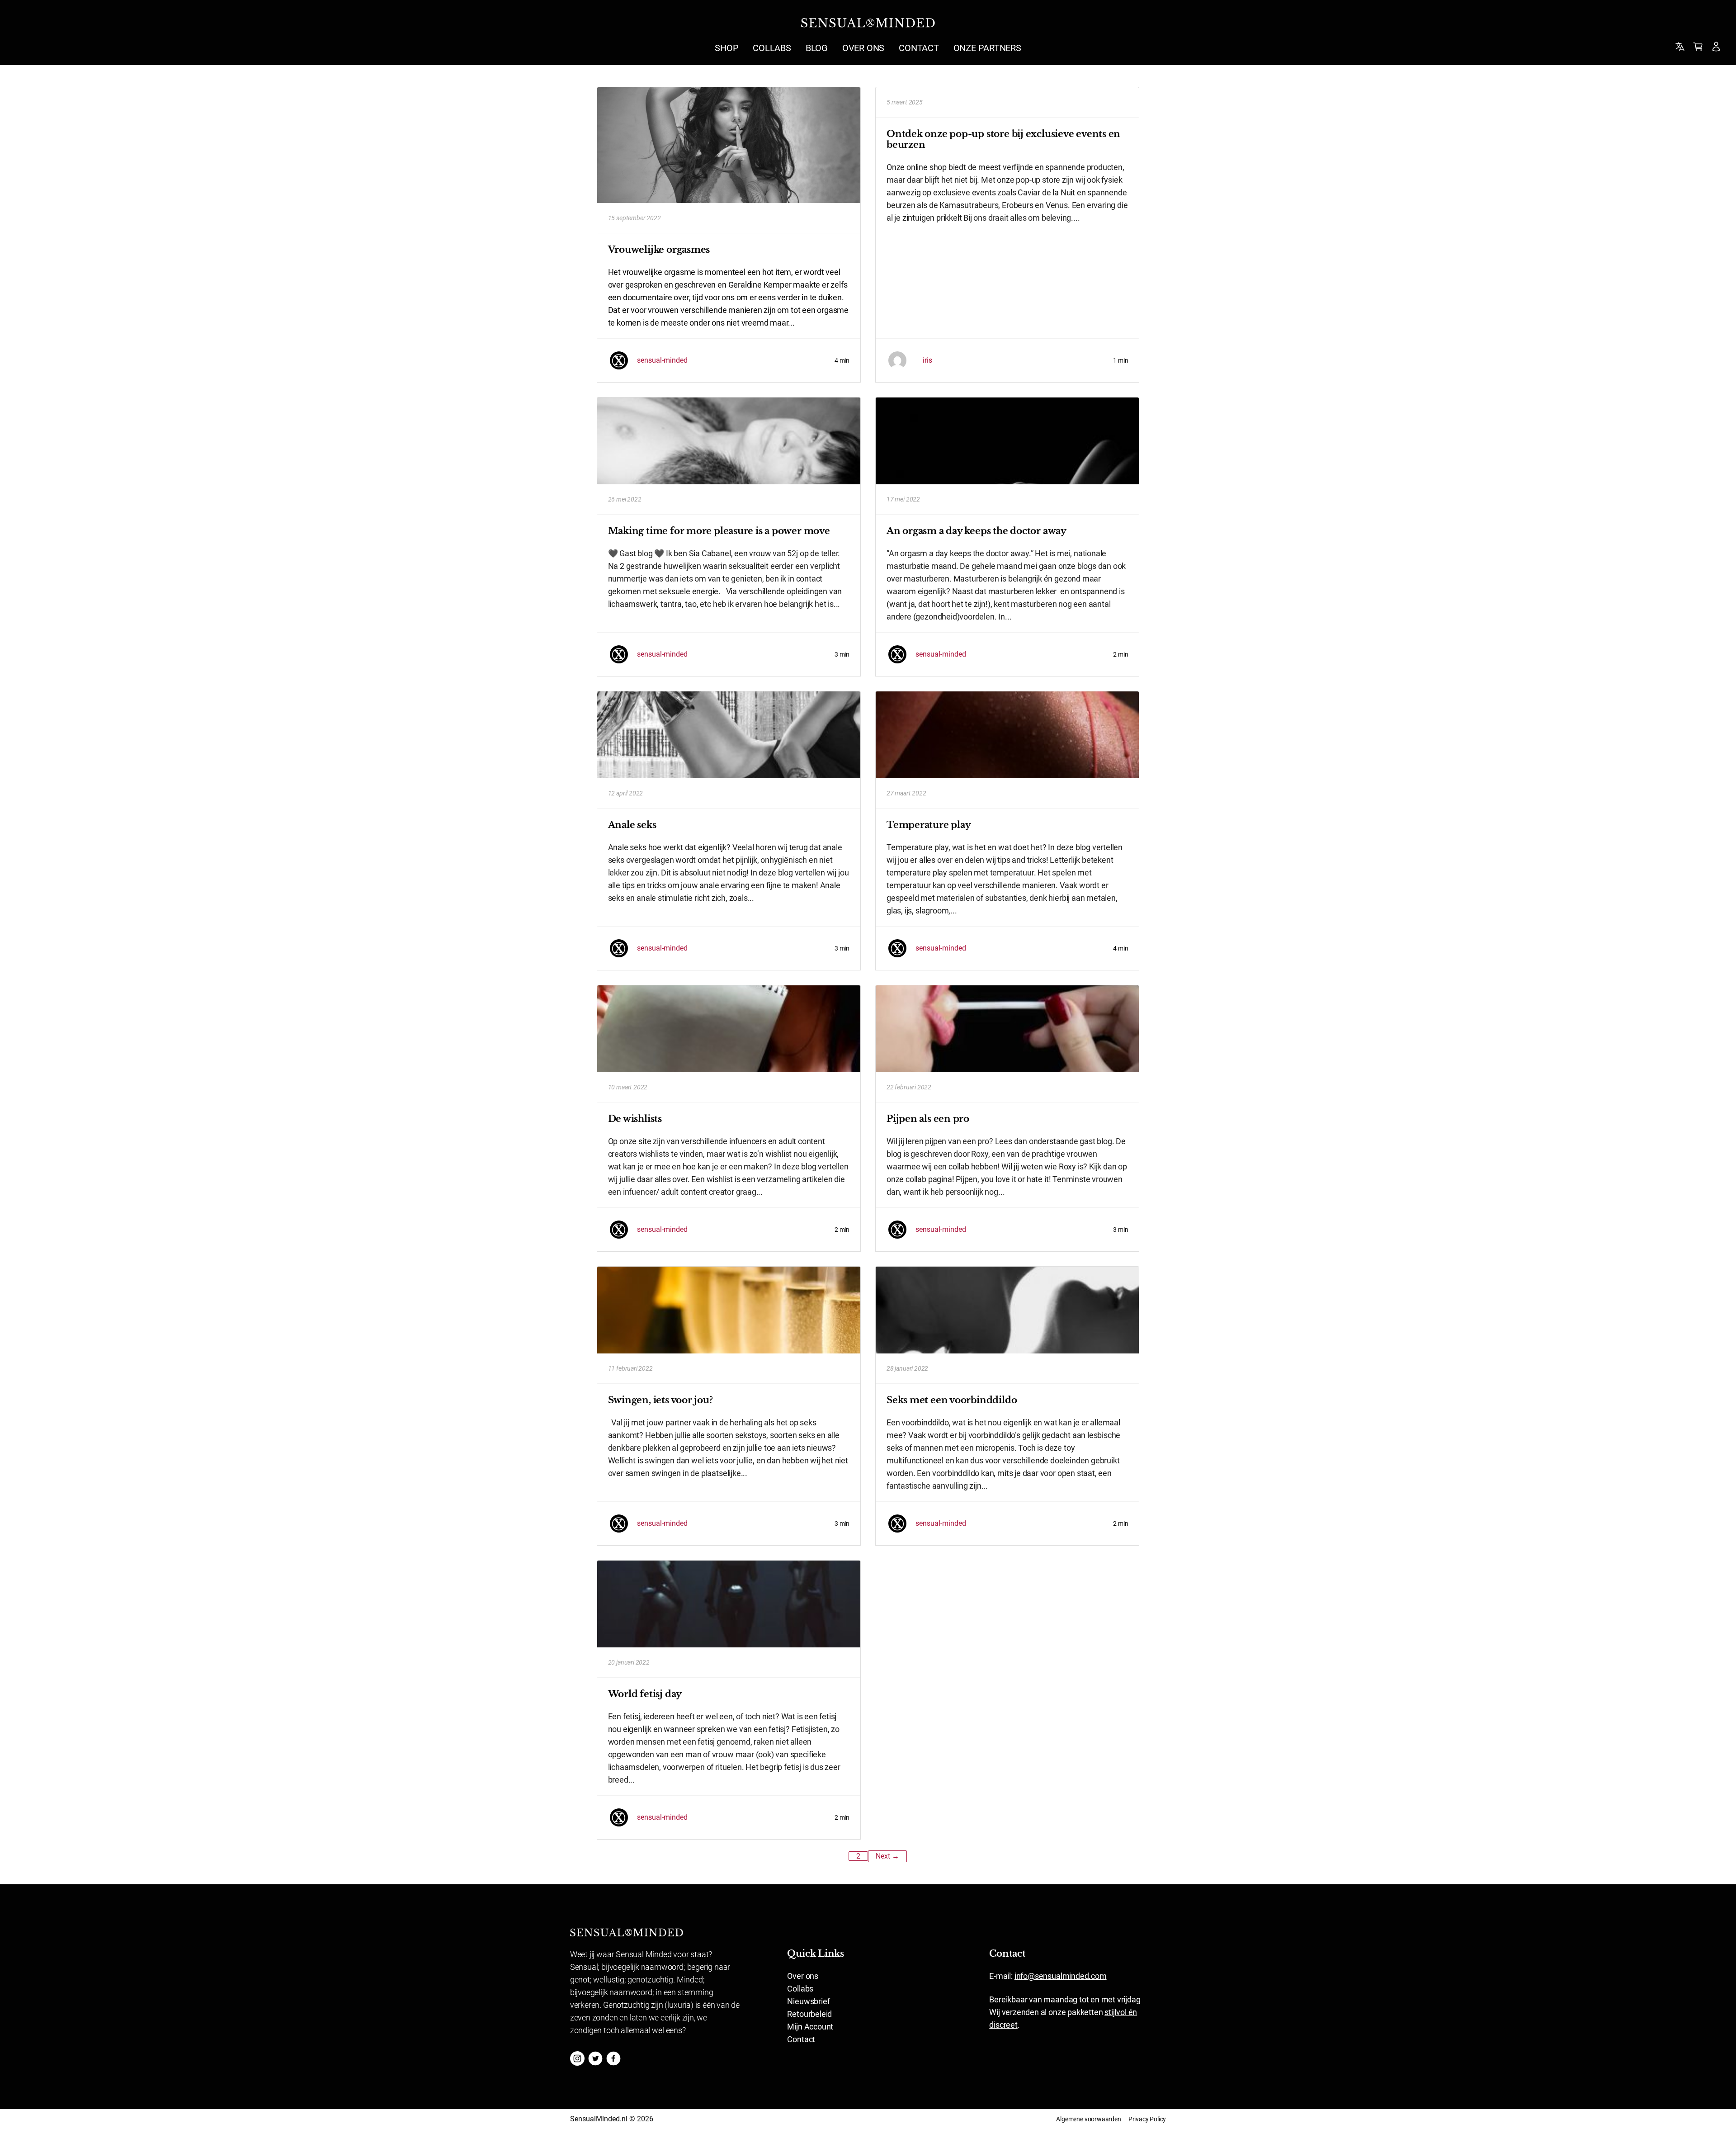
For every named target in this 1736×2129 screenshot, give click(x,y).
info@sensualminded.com (1061, 1976)
